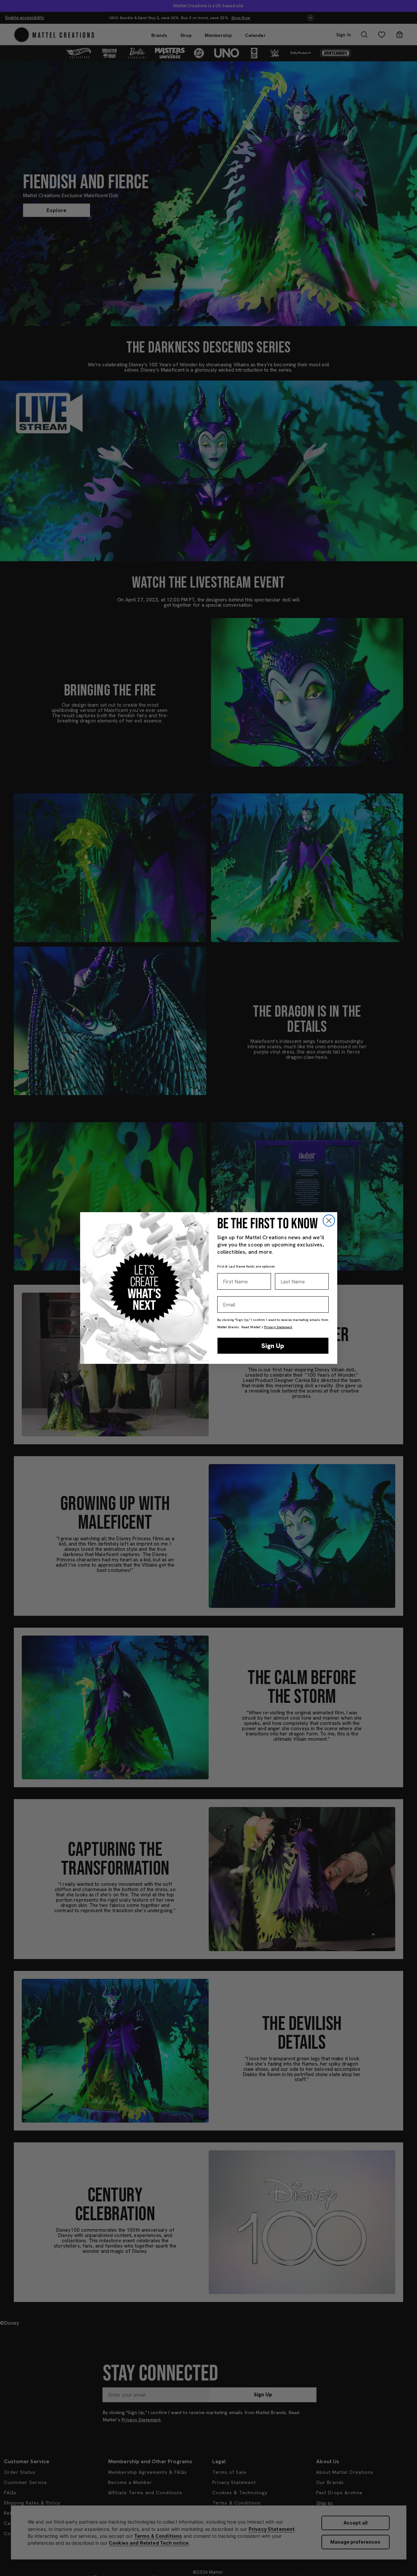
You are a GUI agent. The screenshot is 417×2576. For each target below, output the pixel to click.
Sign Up (273, 1346)
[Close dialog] (329, 1221)
